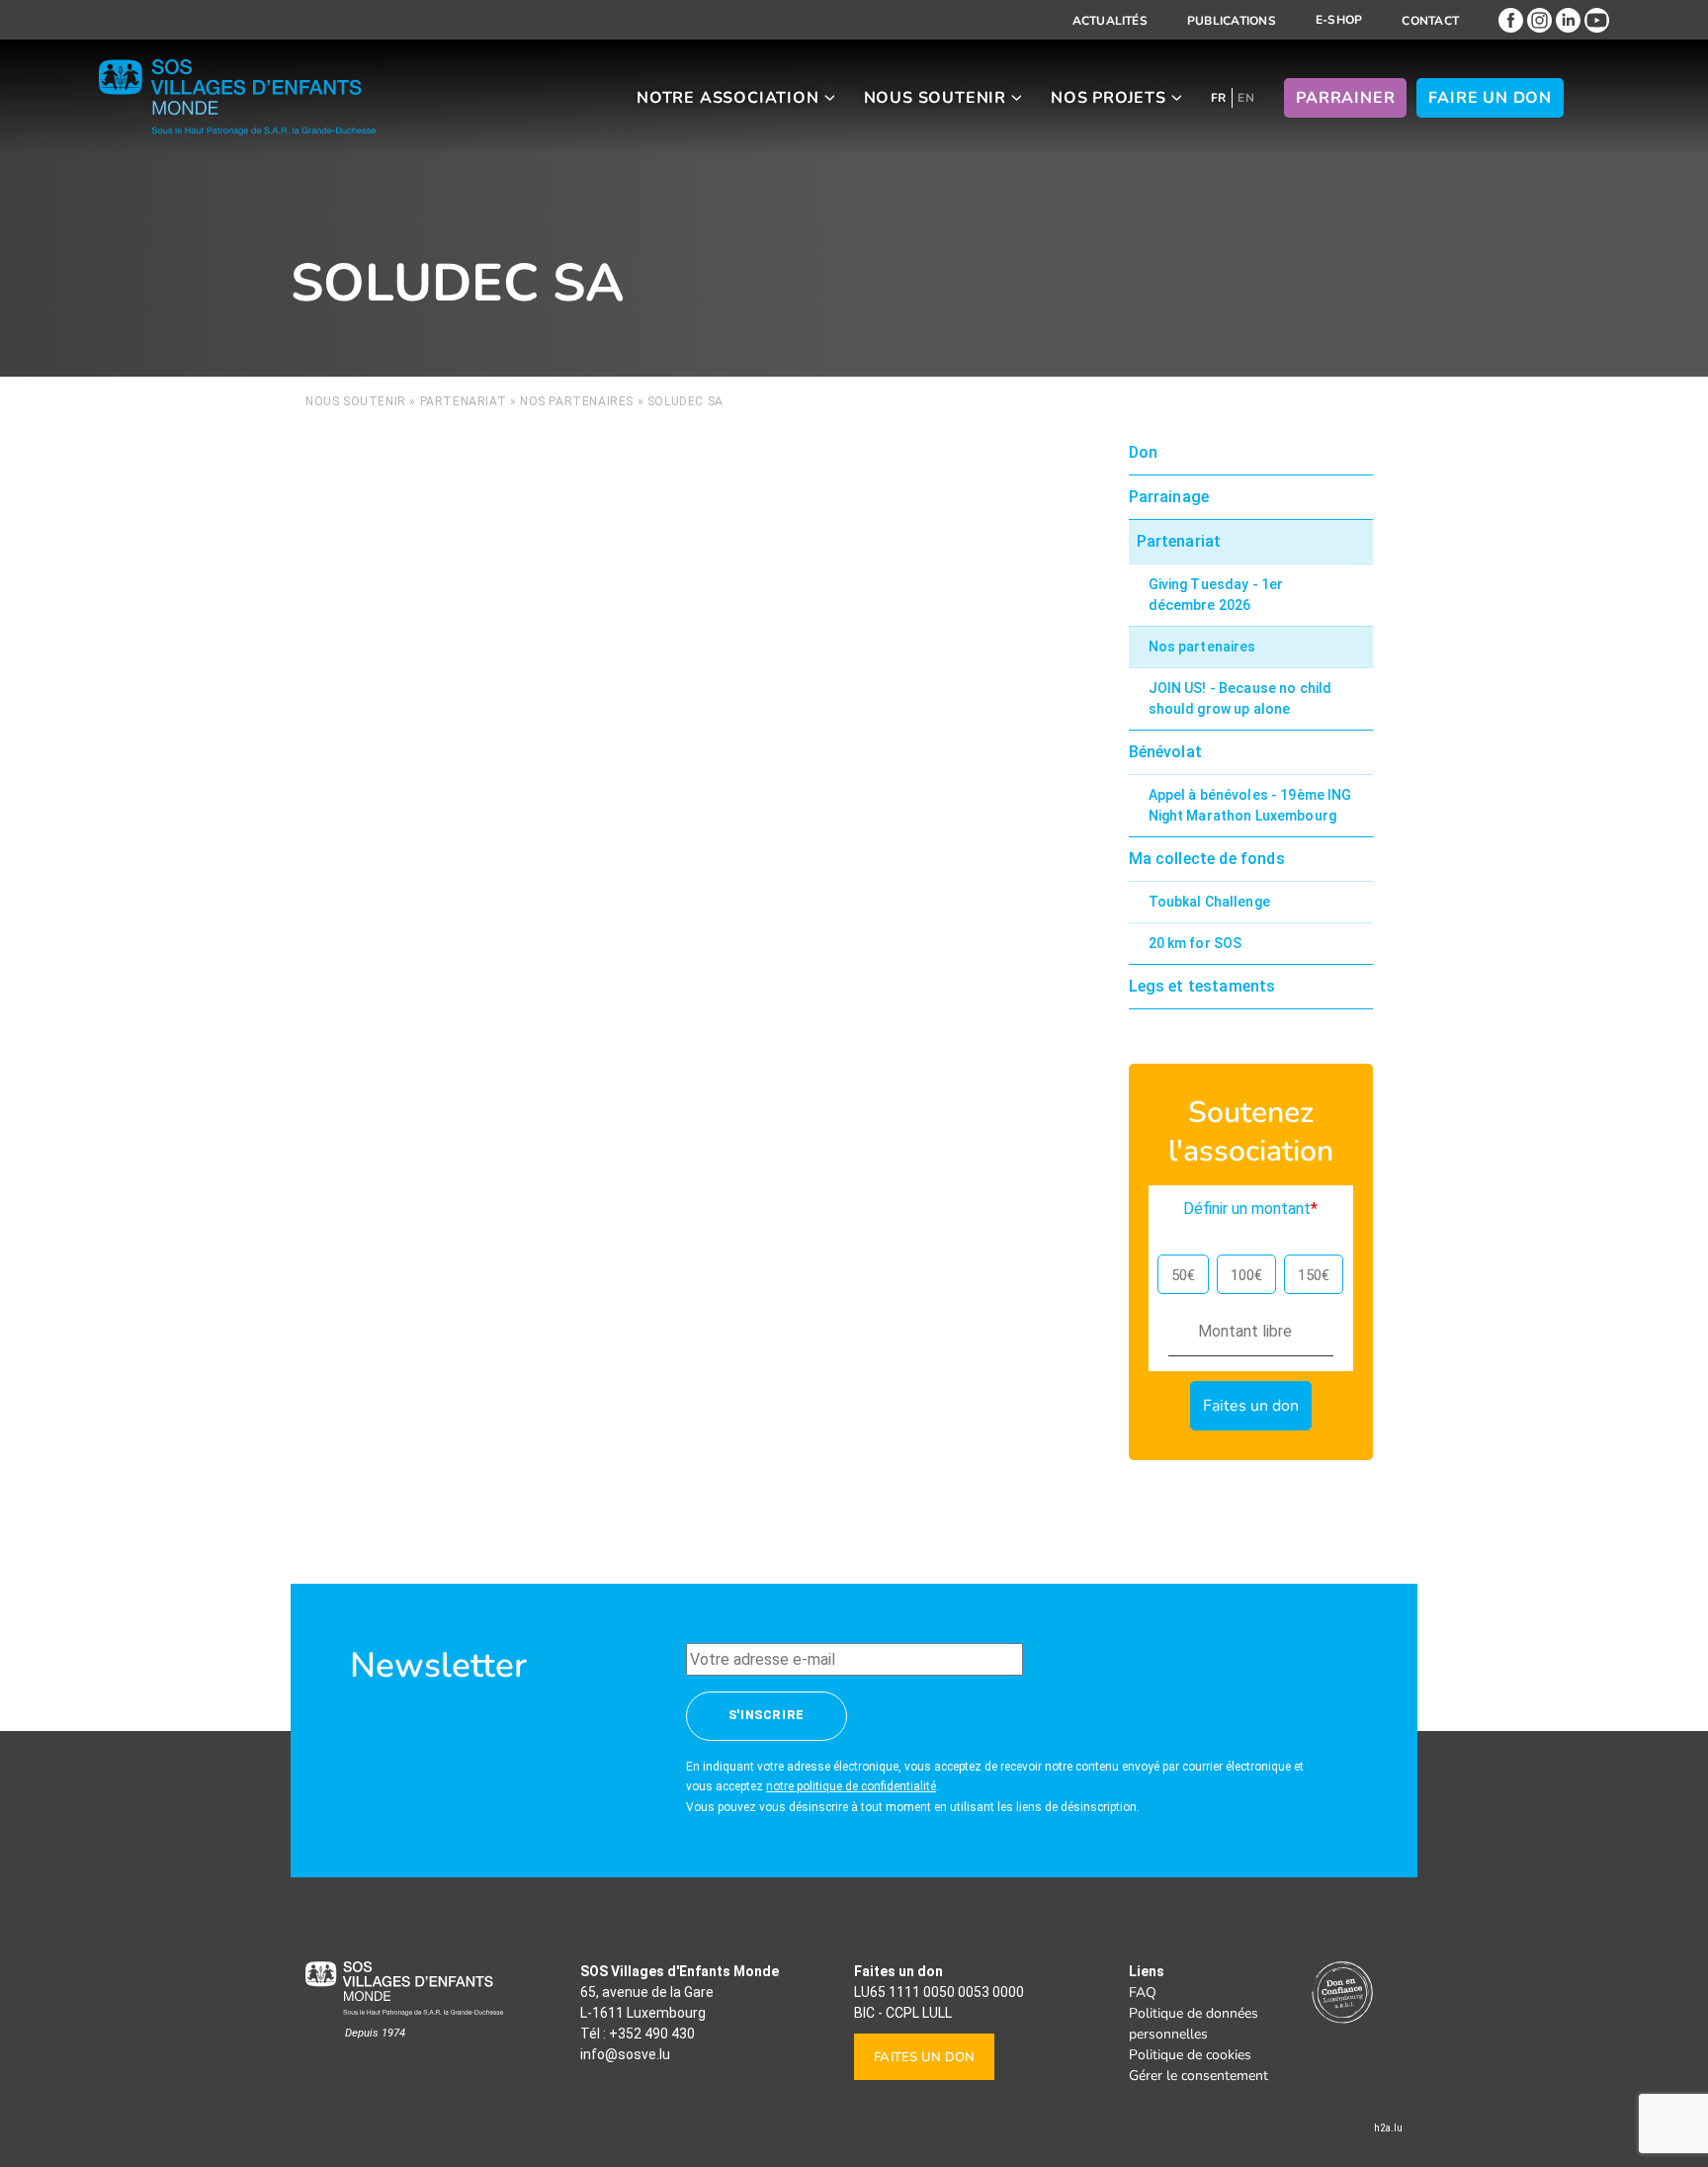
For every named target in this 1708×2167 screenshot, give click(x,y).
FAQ (1143, 1993)
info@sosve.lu (625, 2054)
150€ (1314, 1275)
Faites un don (924, 2057)
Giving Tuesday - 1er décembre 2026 (1216, 595)
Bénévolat (1165, 752)
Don (1143, 452)
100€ (1246, 1275)
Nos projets (1109, 98)
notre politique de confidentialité (851, 1786)
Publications (1232, 21)
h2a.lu (1388, 2128)
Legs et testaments (1202, 986)
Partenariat (464, 401)
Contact (1430, 21)
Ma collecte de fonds (1207, 859)
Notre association (728, 98)
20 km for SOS (1196, 943)
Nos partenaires (577, 401)
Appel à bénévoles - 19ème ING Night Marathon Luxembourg (1250, 805)
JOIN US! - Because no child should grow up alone (1240, 698)
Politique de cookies (1190, 2055)
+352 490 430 (652, 2034)
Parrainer (1345, 98)
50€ (1183, 1275)
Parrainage (1169, 497)
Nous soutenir (935, 98)
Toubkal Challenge (1209, 902)
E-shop (1339, 20)
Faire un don (1490, 98)
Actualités (1110, 21)
